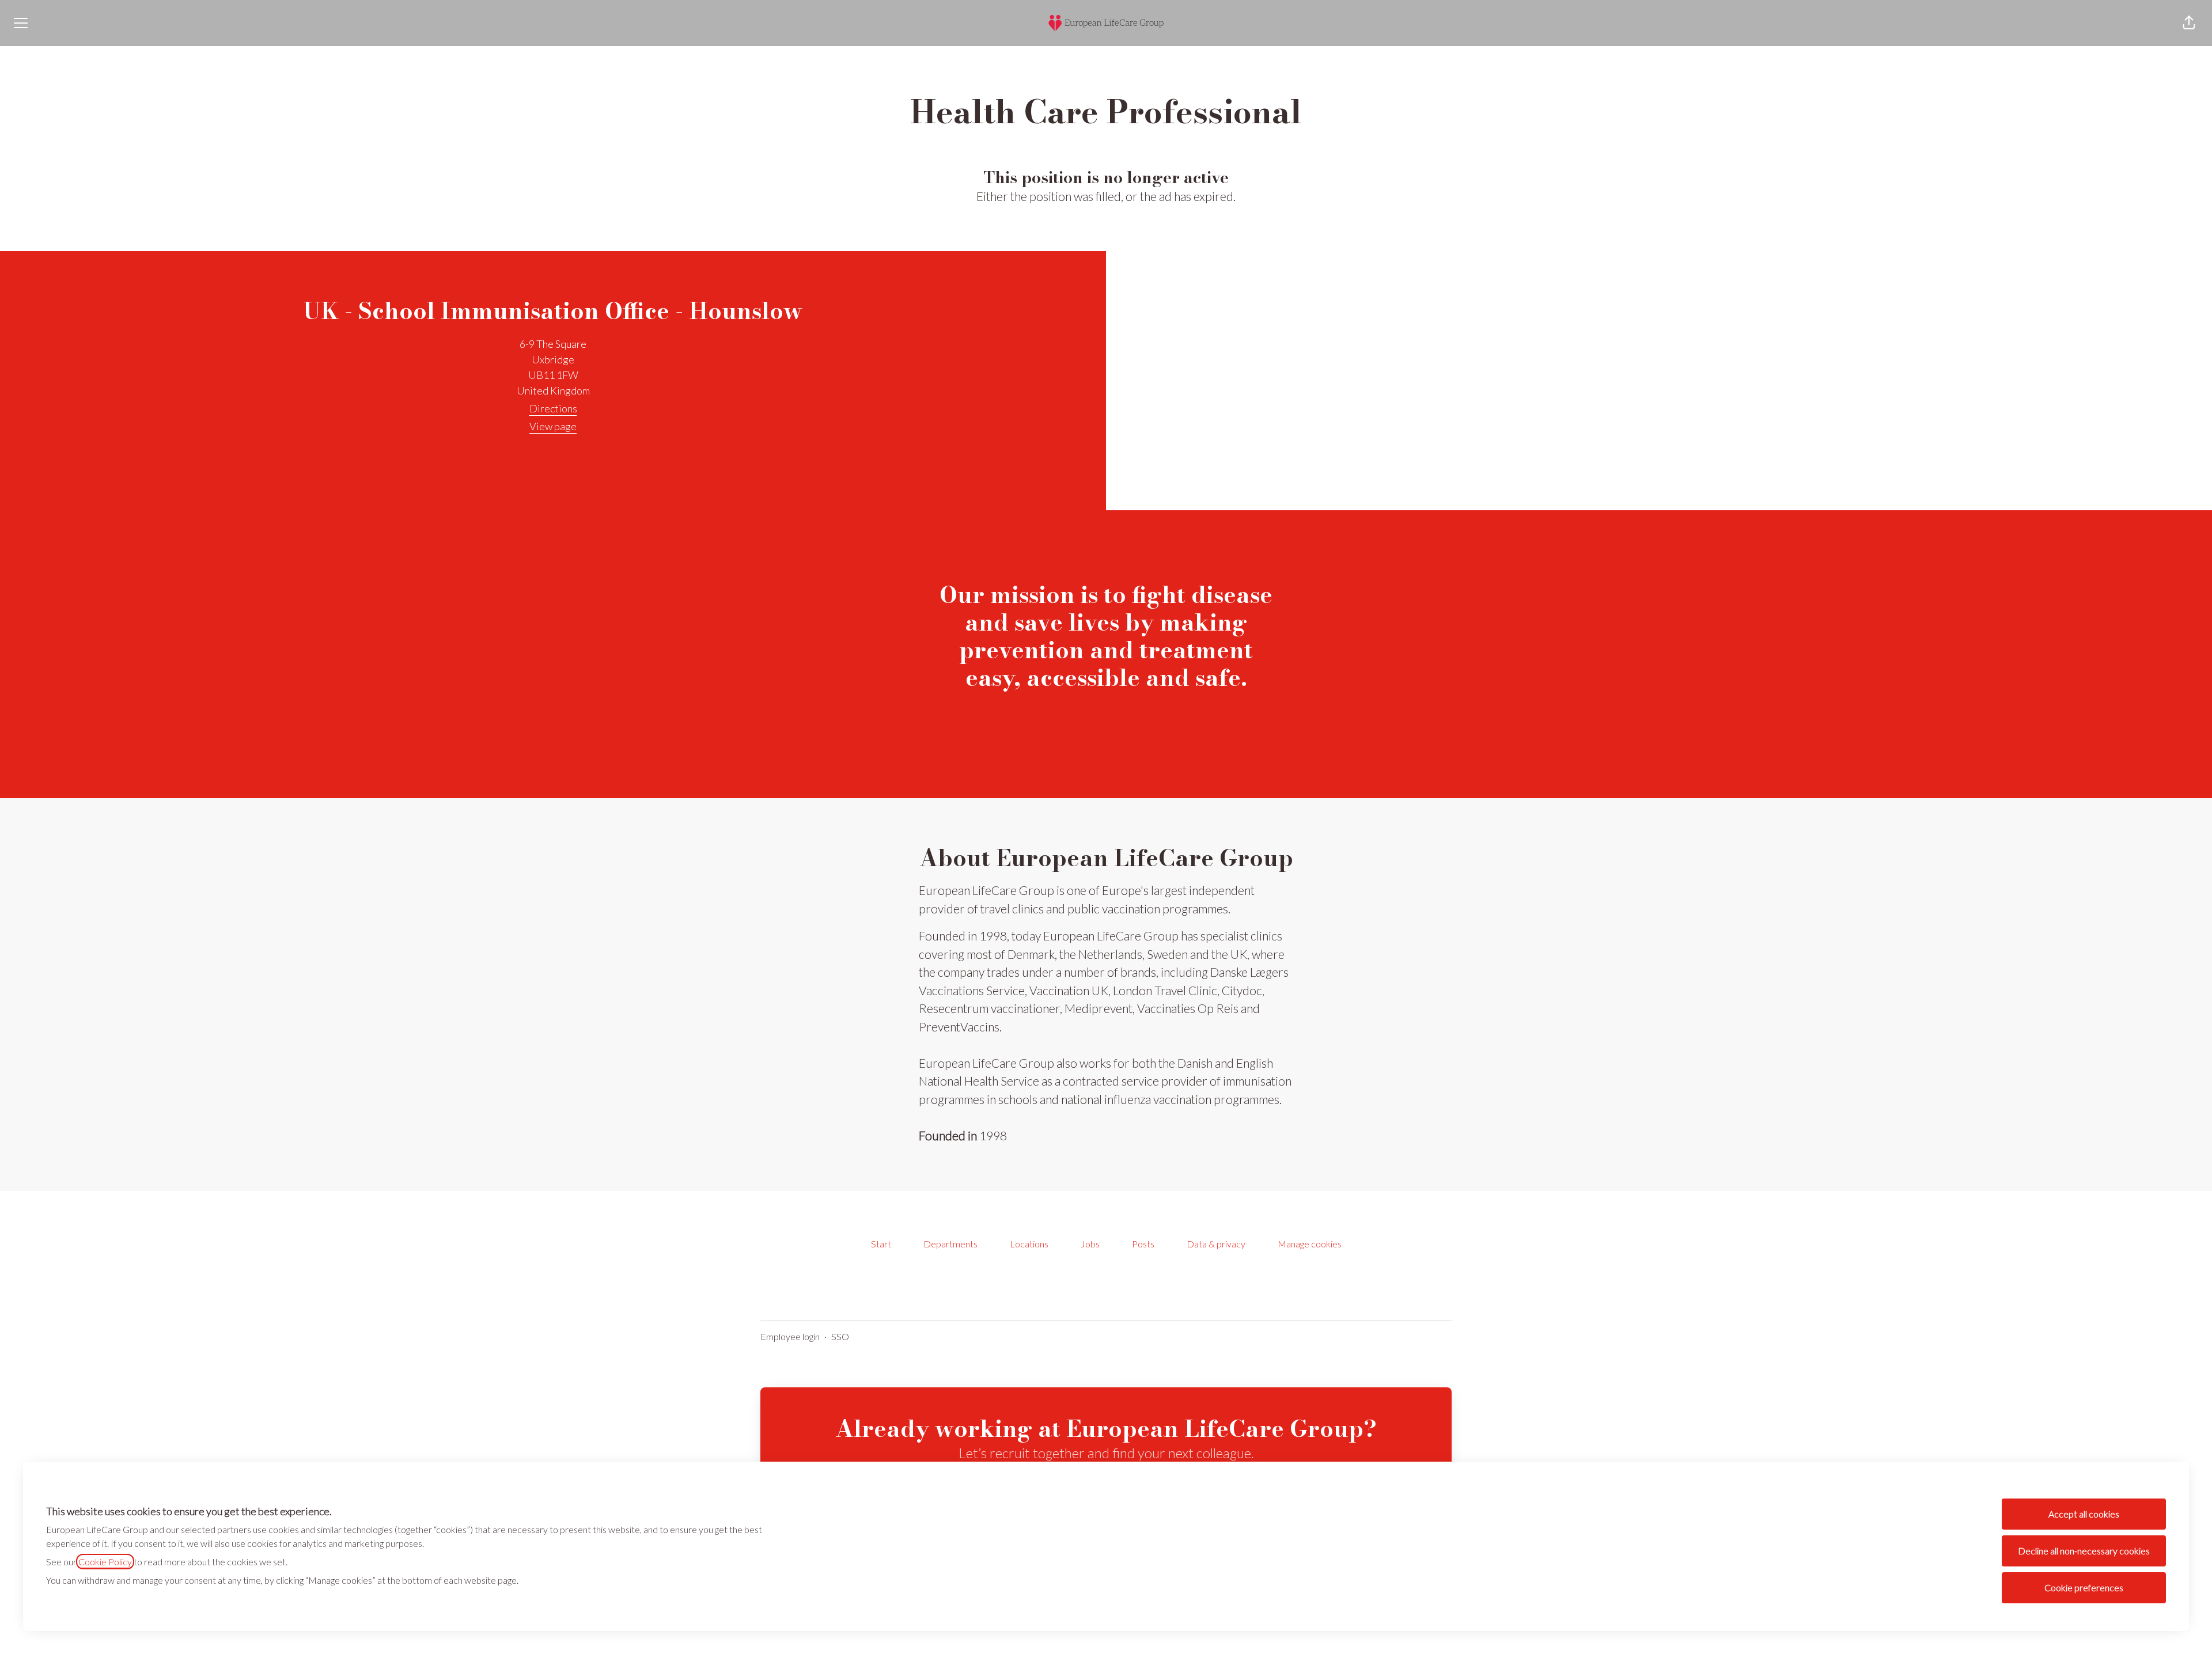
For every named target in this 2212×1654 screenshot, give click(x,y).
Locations (1029, 1244)
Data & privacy (1216, 1244)
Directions (553, 408)
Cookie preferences (2084, 1587)
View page (553, 426)
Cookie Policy (105, 1562)
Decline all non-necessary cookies (2084, 1551)
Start (881, 1244)
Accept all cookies (2084, 1514)
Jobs (1090, 1244)
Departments (950, 1244)
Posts (1143, 1244)
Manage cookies (1310, 1244)
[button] (2189, 23)
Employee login (790, 1336)
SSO (840, 1336)
